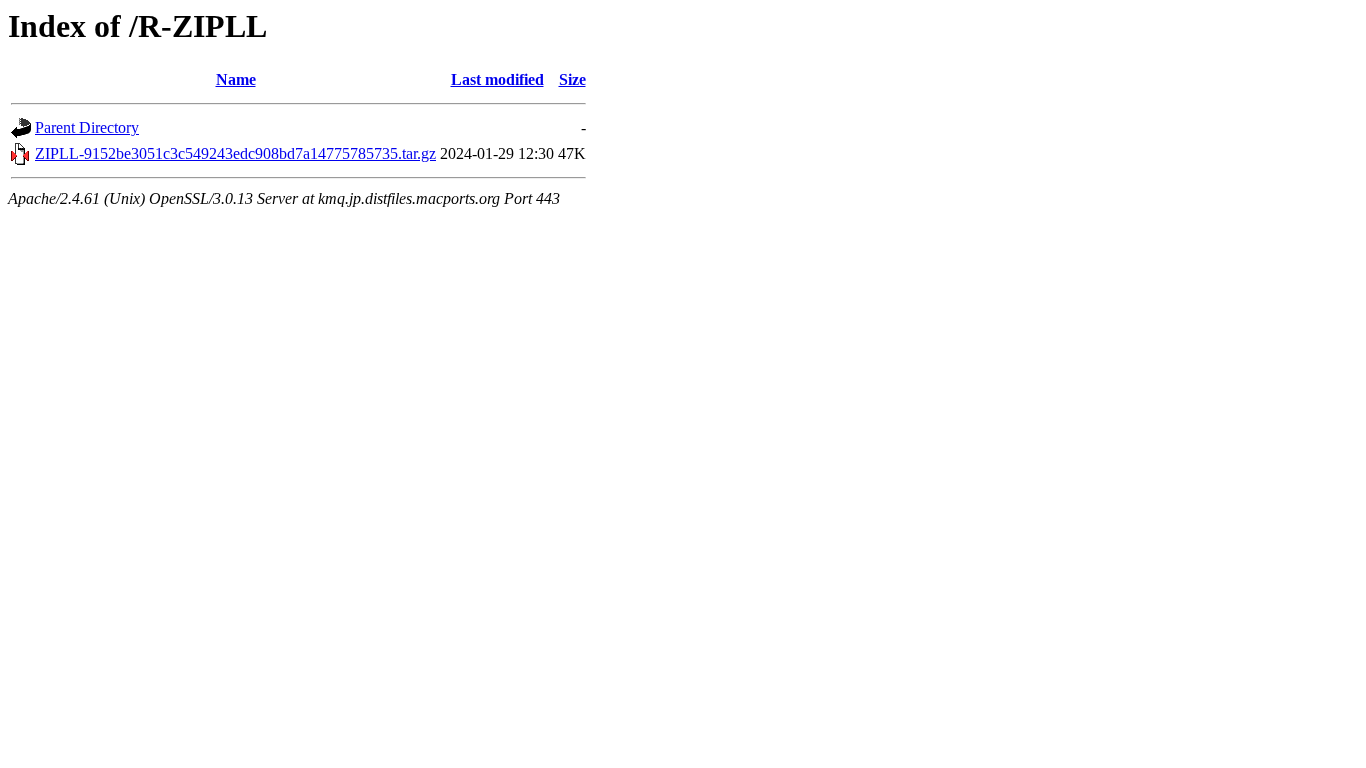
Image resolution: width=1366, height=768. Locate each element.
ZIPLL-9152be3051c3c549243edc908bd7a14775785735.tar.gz (235, 153)
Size (572, 79)
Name (236, 79)
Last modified (497, 79)
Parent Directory (87, 127)
